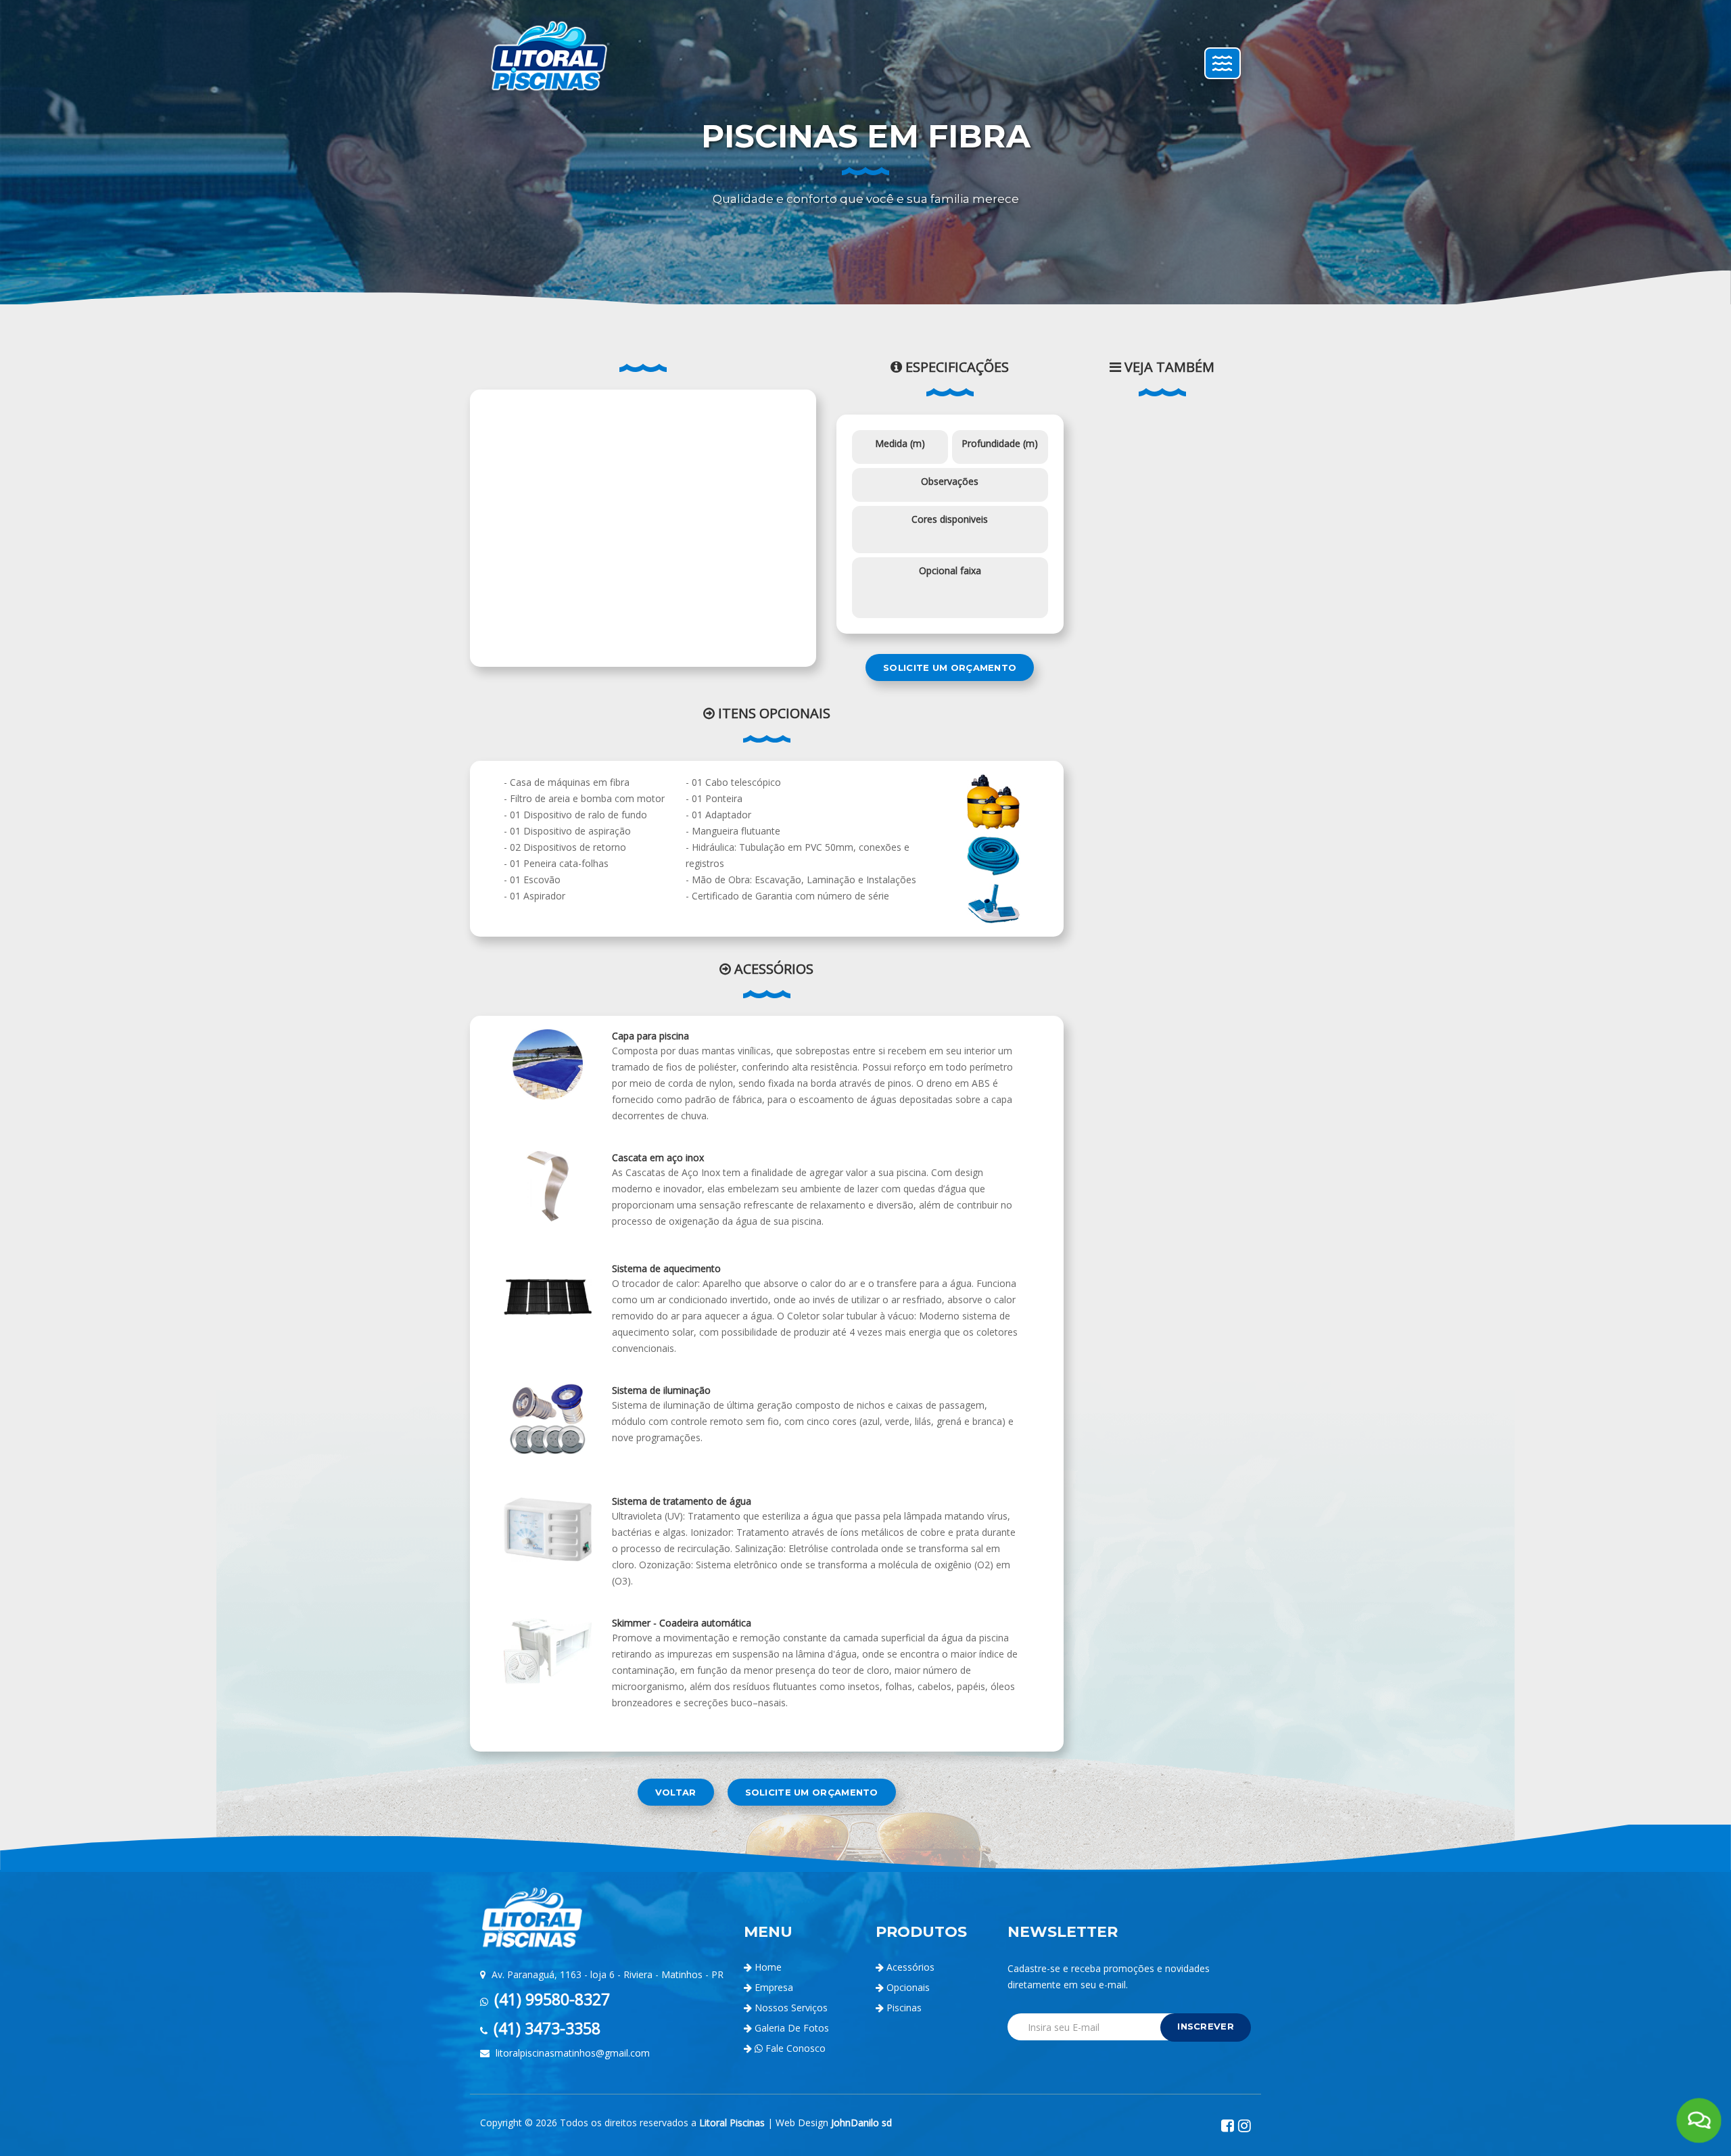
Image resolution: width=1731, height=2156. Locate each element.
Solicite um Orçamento (950, 667)
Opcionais (907, 1987)
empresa (774, 1987)
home (768, 1967)
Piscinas (903, 2008)
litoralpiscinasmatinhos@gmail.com (571, 2053)
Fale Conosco (794, 2048)
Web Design (834, 2123)
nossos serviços (791, 2008)
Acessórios (909, 1967)
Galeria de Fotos (792, 2028)
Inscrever (1206, 2026)
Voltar (676, 1792)
